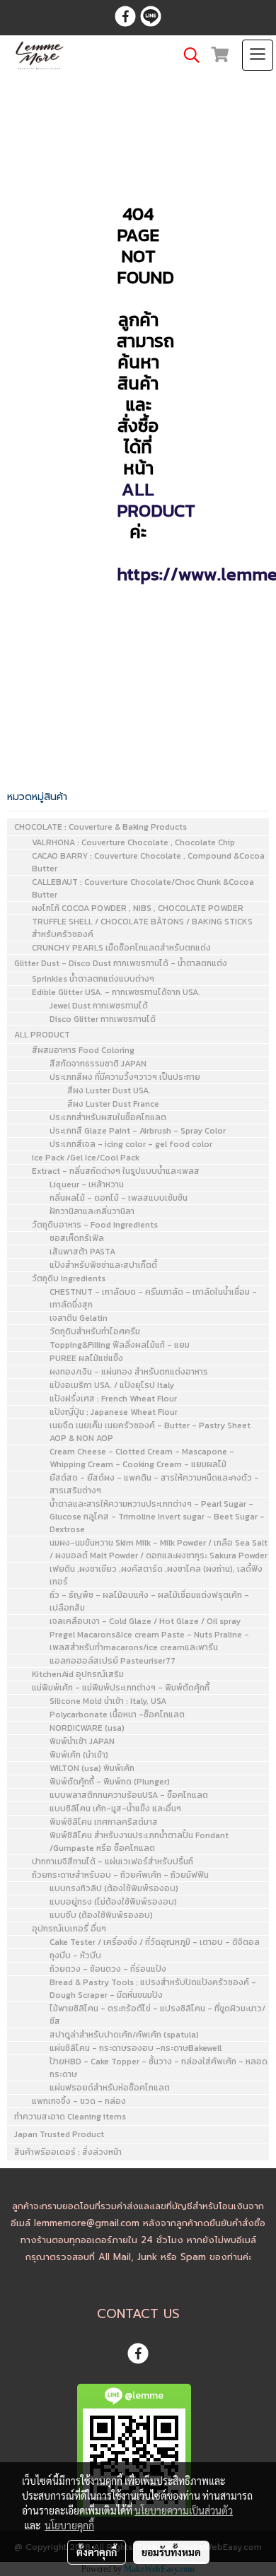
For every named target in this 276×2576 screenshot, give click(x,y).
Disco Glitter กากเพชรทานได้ (103, 1019)
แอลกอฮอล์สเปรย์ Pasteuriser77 (113, 1661)
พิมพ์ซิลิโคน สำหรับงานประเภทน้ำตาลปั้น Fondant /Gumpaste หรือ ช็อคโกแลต (139, 1842)
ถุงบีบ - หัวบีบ (75, 1955)
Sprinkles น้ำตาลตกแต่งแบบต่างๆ (93, 979)
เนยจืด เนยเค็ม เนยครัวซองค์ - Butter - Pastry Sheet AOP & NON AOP (150, 1432)
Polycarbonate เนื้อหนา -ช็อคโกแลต (117, 1715)
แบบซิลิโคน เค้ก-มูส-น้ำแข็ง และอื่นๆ (115, 1809)
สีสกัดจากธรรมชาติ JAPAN (98, 1064)
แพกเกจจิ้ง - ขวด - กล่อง (79, 2101)
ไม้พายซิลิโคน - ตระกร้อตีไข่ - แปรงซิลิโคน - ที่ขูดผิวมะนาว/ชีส (157, 2015)
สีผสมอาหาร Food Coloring (83, 1050)
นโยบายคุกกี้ (69, 2525)
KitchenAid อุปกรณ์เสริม (78, 1674)
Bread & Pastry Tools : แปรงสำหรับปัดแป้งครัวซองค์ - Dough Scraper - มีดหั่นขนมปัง (153, 1989)
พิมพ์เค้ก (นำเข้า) (79, 1755)
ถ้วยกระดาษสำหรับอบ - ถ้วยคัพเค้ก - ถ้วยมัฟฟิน (120, 1875)
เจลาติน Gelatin (79, 1318)
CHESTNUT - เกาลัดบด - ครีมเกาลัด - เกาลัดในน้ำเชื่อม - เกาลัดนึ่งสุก (153, 1298)
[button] (187, 55)
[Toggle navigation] (258, 55)
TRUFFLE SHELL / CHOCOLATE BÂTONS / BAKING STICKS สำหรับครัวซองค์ (142, 928)
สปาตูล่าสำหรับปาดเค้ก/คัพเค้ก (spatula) (124, 2035)
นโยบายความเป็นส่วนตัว (184, 2510)
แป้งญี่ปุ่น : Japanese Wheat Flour (114, 1412)
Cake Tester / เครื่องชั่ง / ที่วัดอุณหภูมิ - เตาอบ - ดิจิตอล (155, 1942)
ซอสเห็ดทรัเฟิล (77, 1238)
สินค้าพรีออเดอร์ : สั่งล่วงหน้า (68, 2152)
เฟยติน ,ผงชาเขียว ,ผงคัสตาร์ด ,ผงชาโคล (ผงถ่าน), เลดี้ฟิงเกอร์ (156, 1575)
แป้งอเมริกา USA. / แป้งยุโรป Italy (112, 1385)
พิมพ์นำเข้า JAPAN (82, 1741)
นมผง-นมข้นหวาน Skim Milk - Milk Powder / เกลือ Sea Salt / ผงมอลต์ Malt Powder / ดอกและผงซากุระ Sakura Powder (159, 1549)
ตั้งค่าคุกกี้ (97, 2552)
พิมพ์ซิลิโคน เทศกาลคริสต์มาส (104, 1822)
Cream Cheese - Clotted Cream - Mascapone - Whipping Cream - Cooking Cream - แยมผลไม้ (142, 1458)
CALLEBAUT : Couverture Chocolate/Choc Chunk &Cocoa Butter (143, 888)
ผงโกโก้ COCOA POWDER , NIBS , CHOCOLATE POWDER (138, 908)
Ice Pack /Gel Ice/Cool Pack (86, 1158)
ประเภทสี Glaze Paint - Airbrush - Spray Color (138, 1131)
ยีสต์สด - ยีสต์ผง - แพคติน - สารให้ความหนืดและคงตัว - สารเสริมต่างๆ (154, 1484)
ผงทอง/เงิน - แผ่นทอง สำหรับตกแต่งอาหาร (129, 1372)
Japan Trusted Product (59, 2134)
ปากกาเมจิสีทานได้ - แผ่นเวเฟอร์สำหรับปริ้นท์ (113, 1862)
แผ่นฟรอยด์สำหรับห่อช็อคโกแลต (110, 2088)
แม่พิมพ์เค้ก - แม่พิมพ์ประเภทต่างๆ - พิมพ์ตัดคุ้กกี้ (121, 1688)
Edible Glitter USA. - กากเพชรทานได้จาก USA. (116, 992)
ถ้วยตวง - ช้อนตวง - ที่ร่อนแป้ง (108, 1969)
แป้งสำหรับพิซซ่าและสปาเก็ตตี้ (103, 1265)
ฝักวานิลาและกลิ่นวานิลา (92, 1211)
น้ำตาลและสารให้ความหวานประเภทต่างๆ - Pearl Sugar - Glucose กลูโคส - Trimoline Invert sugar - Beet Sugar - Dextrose (157, 1517)
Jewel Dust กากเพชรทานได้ (99, 1006)
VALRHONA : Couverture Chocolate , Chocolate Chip (133, 842)
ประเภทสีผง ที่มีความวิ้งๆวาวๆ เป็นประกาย (125, 1077)
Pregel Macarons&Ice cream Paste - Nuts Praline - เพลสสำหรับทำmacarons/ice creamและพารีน (149, 1641)
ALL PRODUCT (156, 500)
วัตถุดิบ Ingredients (69, 1278)
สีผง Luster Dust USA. (109, 1090)
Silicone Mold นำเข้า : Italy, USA (108, 1701)
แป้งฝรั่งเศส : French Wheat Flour (113, 1399)
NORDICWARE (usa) (87, 1728)
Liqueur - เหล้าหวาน (87, 1184)
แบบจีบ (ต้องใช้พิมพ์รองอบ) (101, 1915)
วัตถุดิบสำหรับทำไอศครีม (95, 1331)
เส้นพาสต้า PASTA (82, 1252)
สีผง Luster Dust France (113, 1104)
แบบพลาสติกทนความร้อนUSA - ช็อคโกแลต (129, 1795)
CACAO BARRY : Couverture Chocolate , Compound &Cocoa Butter (148, 862)
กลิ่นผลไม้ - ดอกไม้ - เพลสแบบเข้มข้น (119, 1198)
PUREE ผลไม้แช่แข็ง (86, 1358)
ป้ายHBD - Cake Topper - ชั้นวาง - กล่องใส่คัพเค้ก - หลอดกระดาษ (159, 2068)
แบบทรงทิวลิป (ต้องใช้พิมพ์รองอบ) (114, 1888)
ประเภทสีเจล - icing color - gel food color (131, 1144)
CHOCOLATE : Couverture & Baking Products (100, 827)
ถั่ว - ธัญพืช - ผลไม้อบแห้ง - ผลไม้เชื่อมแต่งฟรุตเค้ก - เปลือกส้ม (149, 1601)
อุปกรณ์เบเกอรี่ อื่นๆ (69, 1929)
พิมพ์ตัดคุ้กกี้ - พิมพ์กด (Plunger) (110, 1782)
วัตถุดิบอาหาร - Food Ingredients (95, 1225)
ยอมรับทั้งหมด (171, 2552)
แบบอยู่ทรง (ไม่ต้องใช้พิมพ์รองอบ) (113, 1902)
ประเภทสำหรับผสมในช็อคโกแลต (108, 1117)
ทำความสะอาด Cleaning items (70, 2117)
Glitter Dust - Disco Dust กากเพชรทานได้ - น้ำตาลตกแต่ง (121, 963)
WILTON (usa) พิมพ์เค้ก (92, 1768)
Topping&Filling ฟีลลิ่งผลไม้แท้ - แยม (120, 1345)
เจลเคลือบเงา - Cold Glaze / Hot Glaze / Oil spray (145, 1621)
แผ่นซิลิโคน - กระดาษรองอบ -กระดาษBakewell (136, 2048)
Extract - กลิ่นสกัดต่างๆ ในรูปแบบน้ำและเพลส (116, 1171)
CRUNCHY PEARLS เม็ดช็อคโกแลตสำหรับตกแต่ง (121, 948)
